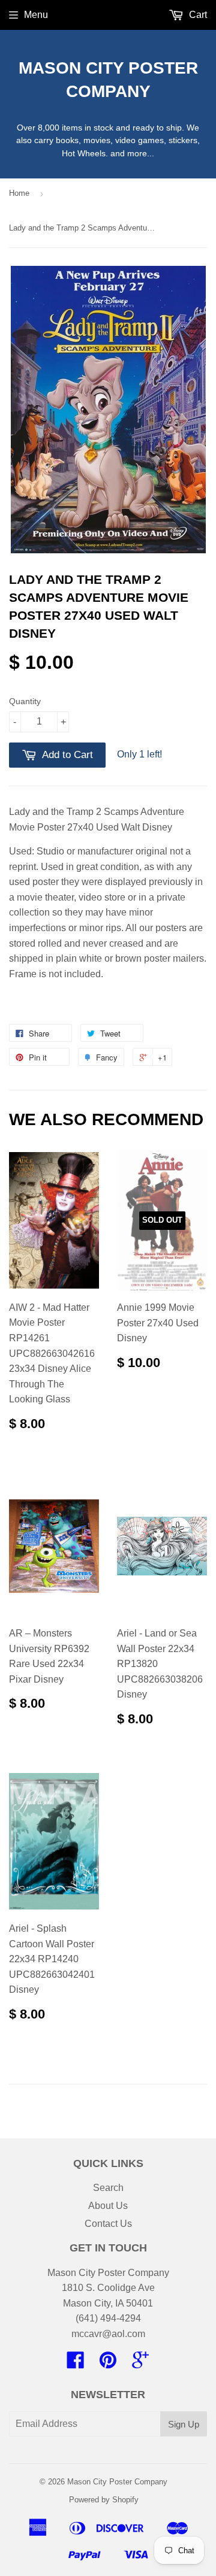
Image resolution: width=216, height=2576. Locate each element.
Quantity (25, 701)
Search (108, 2188)
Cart (197, 15)
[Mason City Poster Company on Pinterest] (108, 2364)
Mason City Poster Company (108, 80)
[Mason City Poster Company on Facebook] (76, 2364)
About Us (108, 2206)
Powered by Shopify (104, 2500)
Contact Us (108, 2224)
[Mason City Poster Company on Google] (140, 2364)
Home (19, 193)
